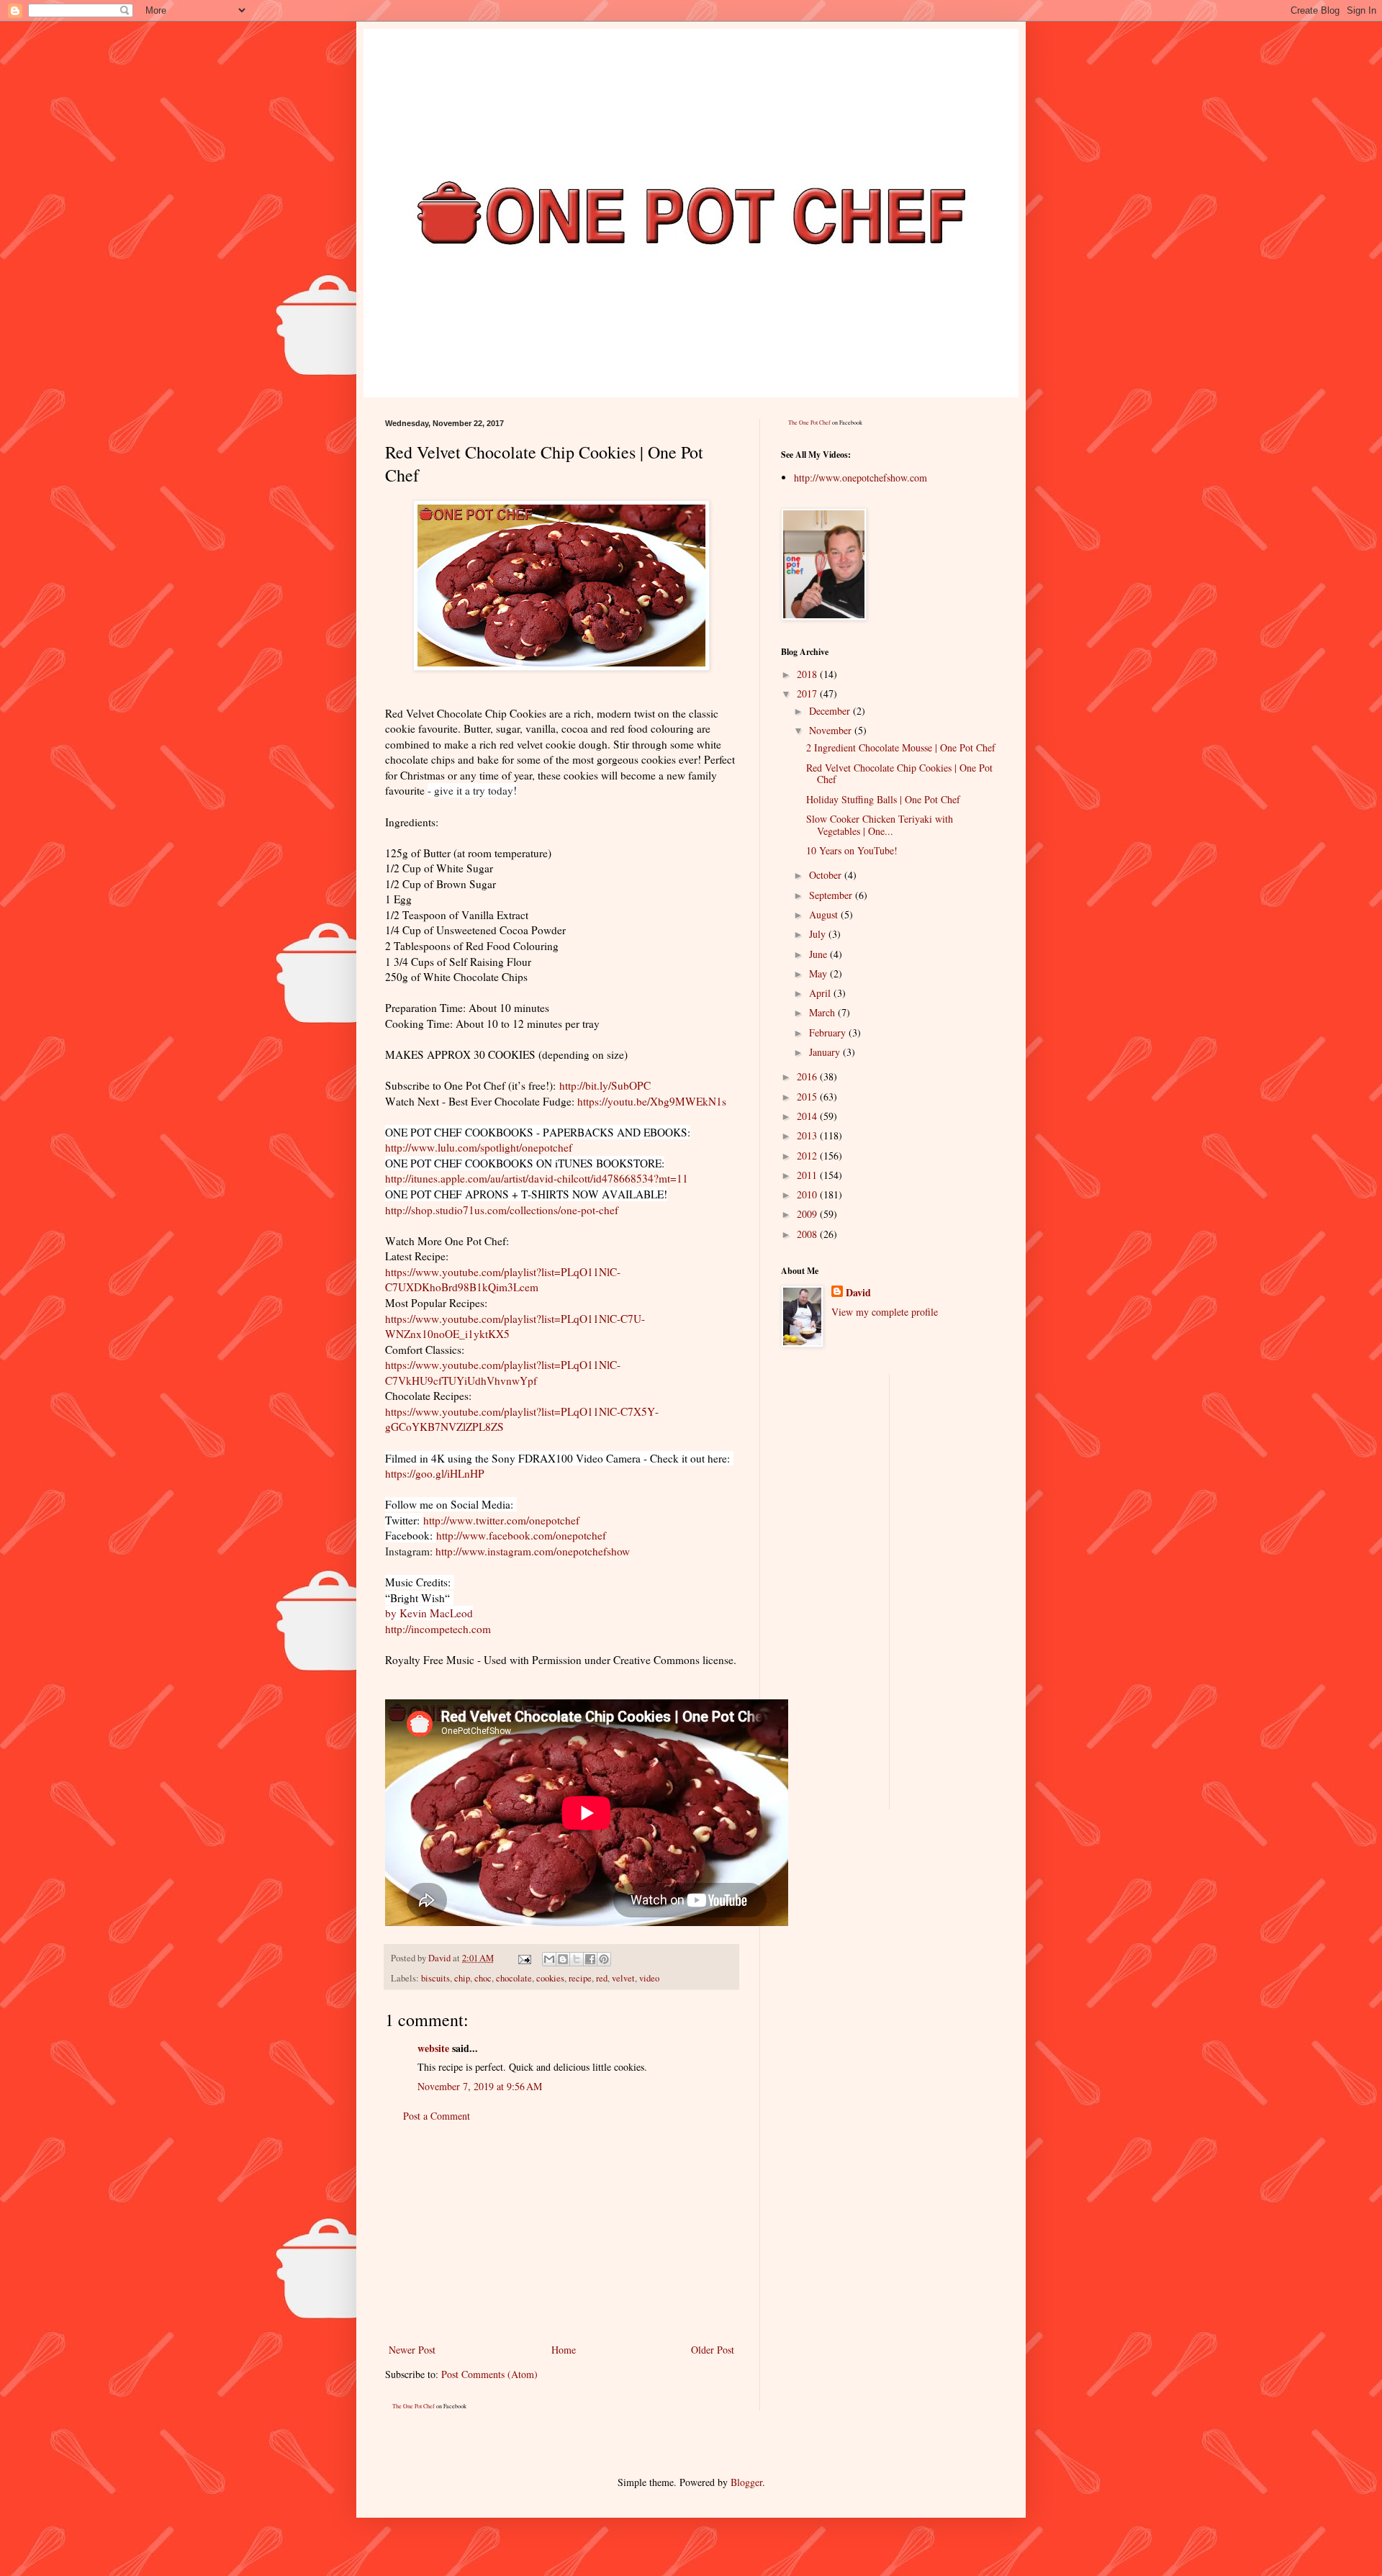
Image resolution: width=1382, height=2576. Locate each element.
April (821, 993)
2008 (808, 1234)
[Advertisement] (561, 2233)
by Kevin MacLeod (429, 1613)
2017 (808, 693)
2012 (808, 1156)
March (823, 1012)
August (825, 914)
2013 (808, 1135)
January (826, 1052)
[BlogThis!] (563, 1959)
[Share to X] (577, 1959)
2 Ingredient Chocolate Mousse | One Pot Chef (901, 747)
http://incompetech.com (438, 1629)
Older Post (713, 2350)
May (819, 973)
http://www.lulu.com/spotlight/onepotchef (479, 1147)
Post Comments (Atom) (489, 2374)
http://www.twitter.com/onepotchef (501, 1520)
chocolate (514, 1978)
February (829, 1032)
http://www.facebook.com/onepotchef (521, 1535)
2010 (808, 1194)
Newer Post (412, 2350)
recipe (580, 1978)
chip (462, 1978)
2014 (808, 1116)
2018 (808, 674)
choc (483, 1978)
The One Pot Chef (414, 2406)
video (649, 1978)
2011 (808, 1175)
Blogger (746, 2482)
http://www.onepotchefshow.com (861, 478)
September (832, 895)
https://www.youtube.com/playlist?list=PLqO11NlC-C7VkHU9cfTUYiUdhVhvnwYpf (503, 1373)
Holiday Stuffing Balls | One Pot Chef (883, 799)
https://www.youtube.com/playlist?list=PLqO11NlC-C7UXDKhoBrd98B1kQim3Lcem (503, 1280)
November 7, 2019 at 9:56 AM (480, 2086)
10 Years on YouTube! (852, 850)
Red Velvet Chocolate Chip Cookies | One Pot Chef (899, 774)
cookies (550, 1978)
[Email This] (549, 1959)
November (832, 730)
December (831, 711)
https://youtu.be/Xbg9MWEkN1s (652, 1101)
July (819, 934)
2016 (808, 1076)
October (827, 875)
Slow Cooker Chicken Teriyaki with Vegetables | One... (880, 825)
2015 (808, 1097)
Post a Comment (437, 2116)
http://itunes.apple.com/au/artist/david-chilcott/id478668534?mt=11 (537, 1178)
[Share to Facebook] (590, 1959)
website (433, 2048)
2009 (808, 1214)
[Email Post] (524, 1958)
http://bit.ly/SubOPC (605, 1085)
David (858, 1293)
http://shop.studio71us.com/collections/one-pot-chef (502, 1210)
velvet (623, 1978)
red (602, 1978)
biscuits (435, 1978)
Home (564, 2350)
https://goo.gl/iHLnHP (435, 1473)
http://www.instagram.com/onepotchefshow (533, 1551)
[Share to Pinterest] (604, 1959)
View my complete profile (885, 1312)
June (819, 954)
